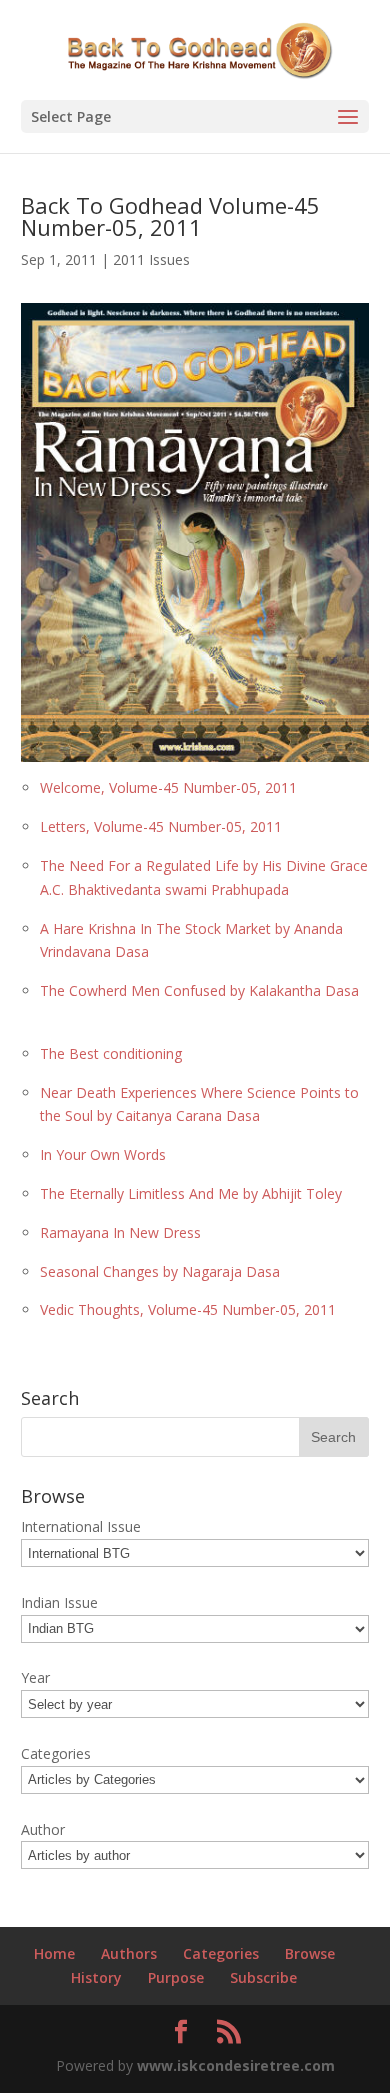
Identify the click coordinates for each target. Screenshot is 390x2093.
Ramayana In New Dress (120, 1232)
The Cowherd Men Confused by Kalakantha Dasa (199, 990)
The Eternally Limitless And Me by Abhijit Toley (191, 1193)
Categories (221, 1953)
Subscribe (263, 1977)
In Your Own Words (103, 1154)
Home (54, 1953)
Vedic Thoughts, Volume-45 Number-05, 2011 (188, 1309)
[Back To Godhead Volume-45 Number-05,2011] (194, 750)
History (96, 1977)
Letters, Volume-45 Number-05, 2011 (161, 826)
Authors (129, 1953)
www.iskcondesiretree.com (236, 2065)
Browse (310, 1953)
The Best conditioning (111, 1053)
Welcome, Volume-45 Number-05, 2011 (168, 787)
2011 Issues (151, 259)
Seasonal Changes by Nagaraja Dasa (160, 1271)
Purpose (176, 1977)
